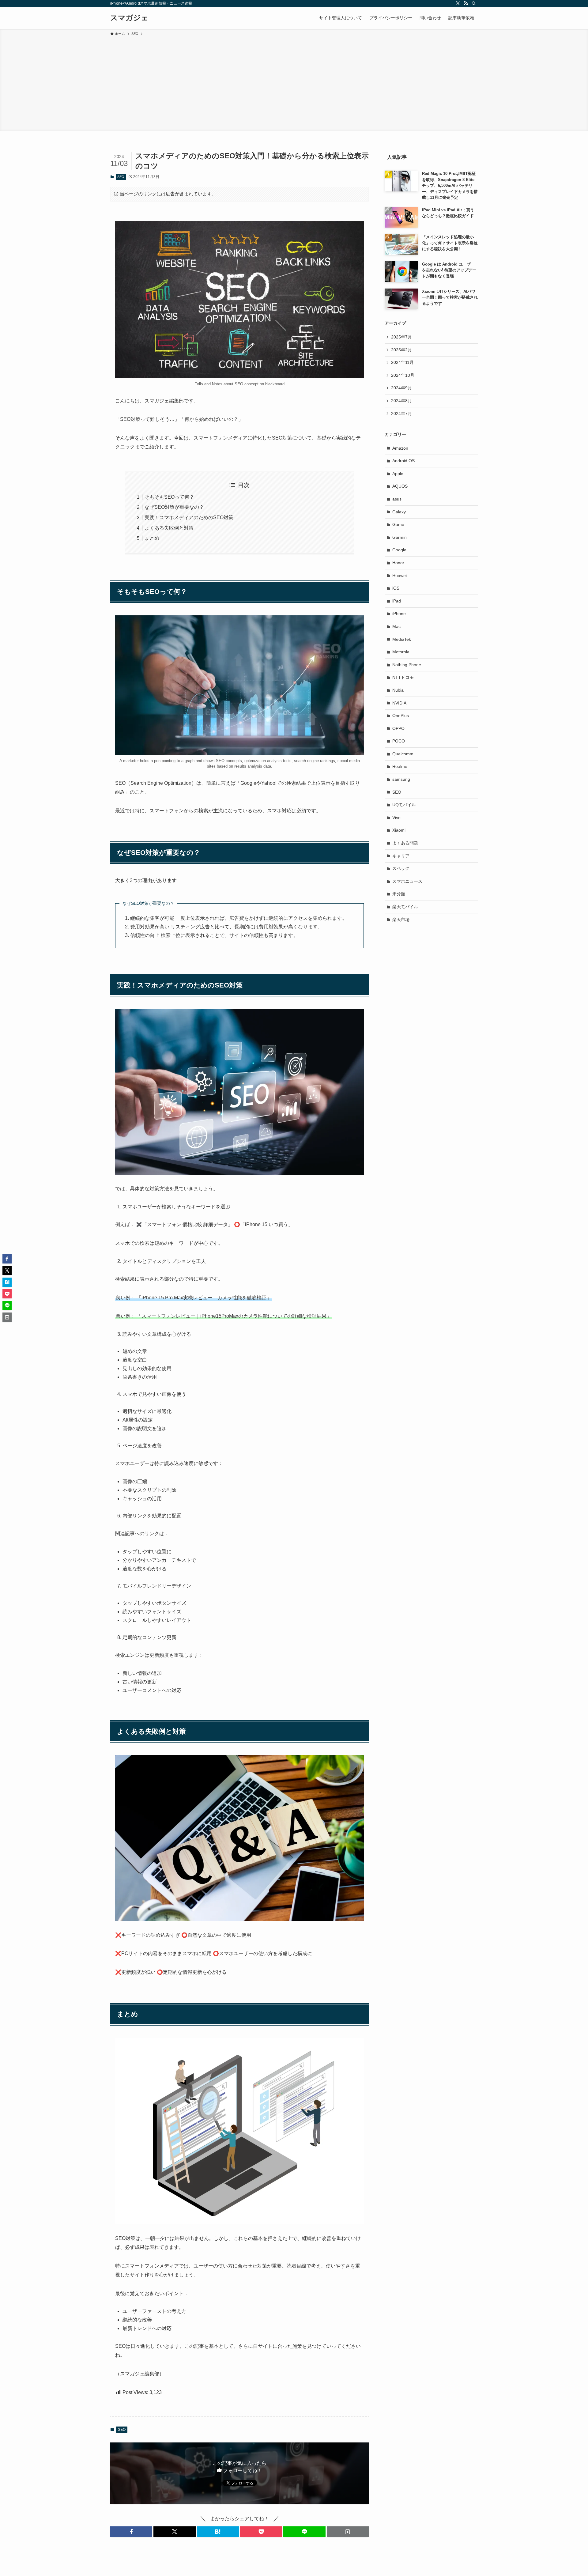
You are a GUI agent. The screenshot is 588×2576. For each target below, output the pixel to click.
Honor (398, 563)
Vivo (396, 818)
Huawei (400, 576)
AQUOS (400, 486)
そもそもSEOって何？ (169, 497)
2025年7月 (401, 337)
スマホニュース (407, 881)
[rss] (466, 3)
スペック (401, 868)
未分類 (399, 894)
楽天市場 (401, 920)
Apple (398, 474)
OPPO (398, 728)
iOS (396, 588)
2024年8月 (401, 401)
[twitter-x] (458, 3)
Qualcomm (403, 754)
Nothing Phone (407, 665)
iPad (397, 601)
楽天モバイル (405, 907)
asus (397, 499)
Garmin (400, 537)
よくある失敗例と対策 (169, 528)
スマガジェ (129, 18)
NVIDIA (399, 703)
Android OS (403, 461)
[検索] (474, 3)
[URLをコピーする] (348, 2532)
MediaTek (402, 639)
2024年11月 (402, 362)
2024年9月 (401, 388)
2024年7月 (401, 414)
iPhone (399, 614)
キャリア (401, 856)
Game (398, 524)
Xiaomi (399, 830)
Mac (396, 626)
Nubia (398, 690)
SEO (121, 177)
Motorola (401, 652)
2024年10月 (403, 375)
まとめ (152, 538)
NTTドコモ (403, 677)
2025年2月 (401, 350)
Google (399, 550)
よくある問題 (405, 843)
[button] (131, 2532)
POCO (399, 741)
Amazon (400, 448)
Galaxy (399, 512)
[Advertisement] (294, 83)
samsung (401, 779)
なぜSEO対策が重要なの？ (174, 507)
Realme (400, 766)
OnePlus (401, 716)
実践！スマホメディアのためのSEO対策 (189, 517)
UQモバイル (404, 805)
